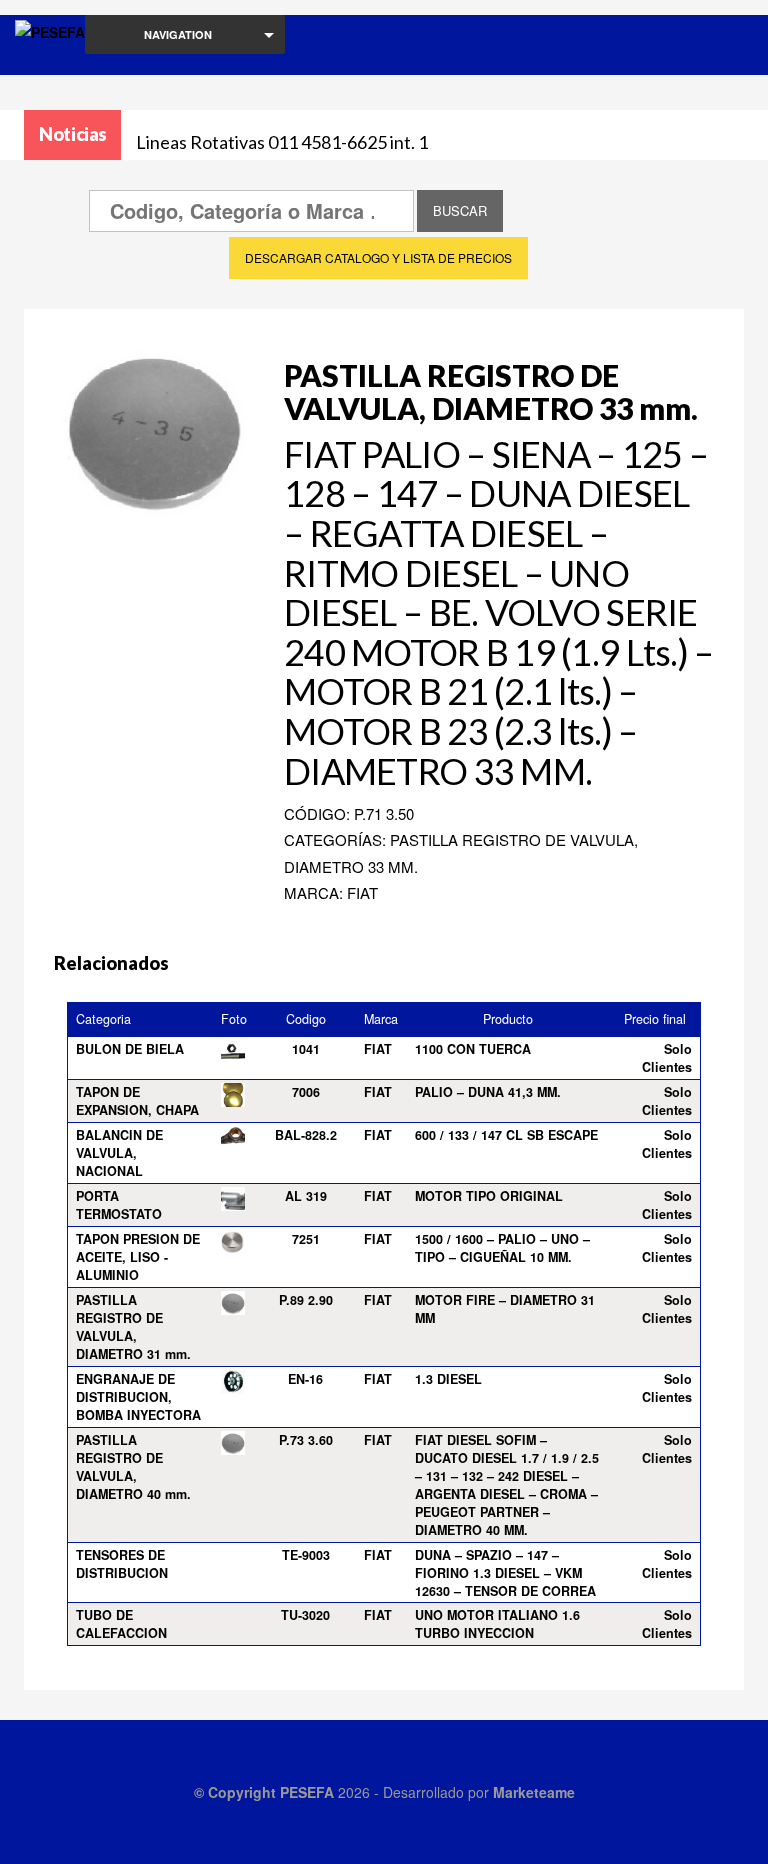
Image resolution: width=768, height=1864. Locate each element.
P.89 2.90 (306, 1300)
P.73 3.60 (306, 1440)
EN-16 (305, 1379)
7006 (306, 1092)
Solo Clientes (667, 1058)
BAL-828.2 (306, 1135)
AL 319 (306, 1196)
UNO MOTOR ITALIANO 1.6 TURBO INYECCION (497, 1624)
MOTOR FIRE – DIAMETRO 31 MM (505, 1309)
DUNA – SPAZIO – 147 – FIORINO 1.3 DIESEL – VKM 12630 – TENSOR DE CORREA (505, 1573)
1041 (306, 1049)
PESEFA (307, 1792)
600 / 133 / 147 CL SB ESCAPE (506, 1135)
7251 (306, 1239)
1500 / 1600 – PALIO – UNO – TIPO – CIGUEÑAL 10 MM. (502, 1248)
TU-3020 (305, 1615)
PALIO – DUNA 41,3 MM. (488, 1092)
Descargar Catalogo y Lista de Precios (378, 257)
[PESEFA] (50, 58)
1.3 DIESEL (448, 1379)
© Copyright (237, 1792)
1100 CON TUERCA (473, 1049)
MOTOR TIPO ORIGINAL (489, 1196)
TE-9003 (306, 1555)
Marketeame (534, 1792)
